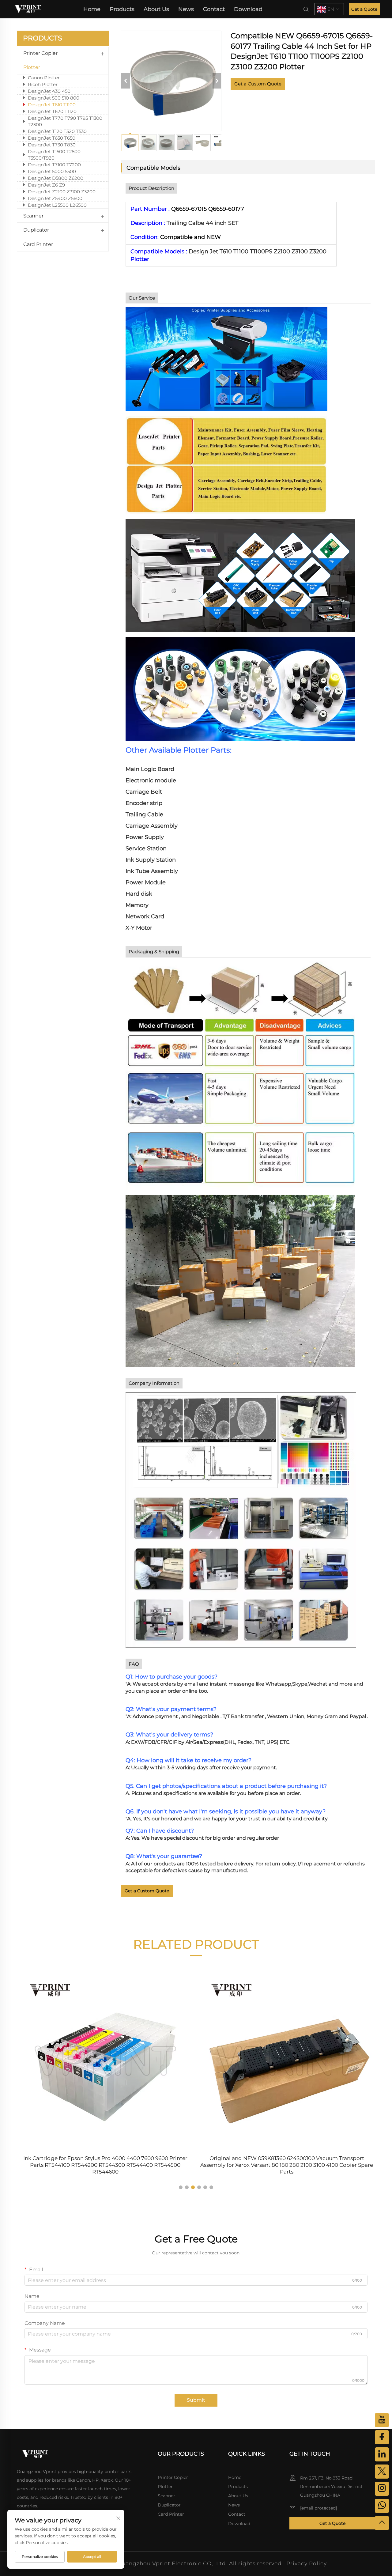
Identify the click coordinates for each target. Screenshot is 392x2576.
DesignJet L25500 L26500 (57, 205)
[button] (181, 2187)
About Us (156, 9)
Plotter (32, 67)
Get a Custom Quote (258, 84)
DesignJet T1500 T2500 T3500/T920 (54, 155)
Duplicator (36, 230)
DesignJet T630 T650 (52, 138)
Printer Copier (40, 53)
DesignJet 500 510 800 (54, 98)
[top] (382, 2523)
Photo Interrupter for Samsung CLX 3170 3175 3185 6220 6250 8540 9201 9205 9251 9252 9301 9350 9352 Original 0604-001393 (287, 2162)
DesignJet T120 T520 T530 (57, 131)
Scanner (33, 216)
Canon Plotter (44, 78)
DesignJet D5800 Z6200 (56, 178)
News (186, 9)
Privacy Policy (307, 2563)
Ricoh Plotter (43, 84)
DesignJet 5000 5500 (52, 171)
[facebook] (382, 2437)
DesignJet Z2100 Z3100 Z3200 (62, 192)
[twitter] (382, 2472)
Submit (196, 2400)
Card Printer (38, 244)
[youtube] (382, 2420)
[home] (28, 9)
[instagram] (382, 2489)
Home (92, 9)
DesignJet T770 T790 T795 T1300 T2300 (65, 121)
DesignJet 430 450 (49, 91)
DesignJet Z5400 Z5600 (55, 198)
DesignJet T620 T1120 (52, 111)
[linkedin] (382, 2454)
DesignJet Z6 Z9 (46, 185)
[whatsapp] (382, 2506)
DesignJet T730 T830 (52, 145)
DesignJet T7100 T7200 (54, 165)
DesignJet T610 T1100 (52, 105)
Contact (214, 9)
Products (122, 9)
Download (248, 9)
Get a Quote (364, 9)
